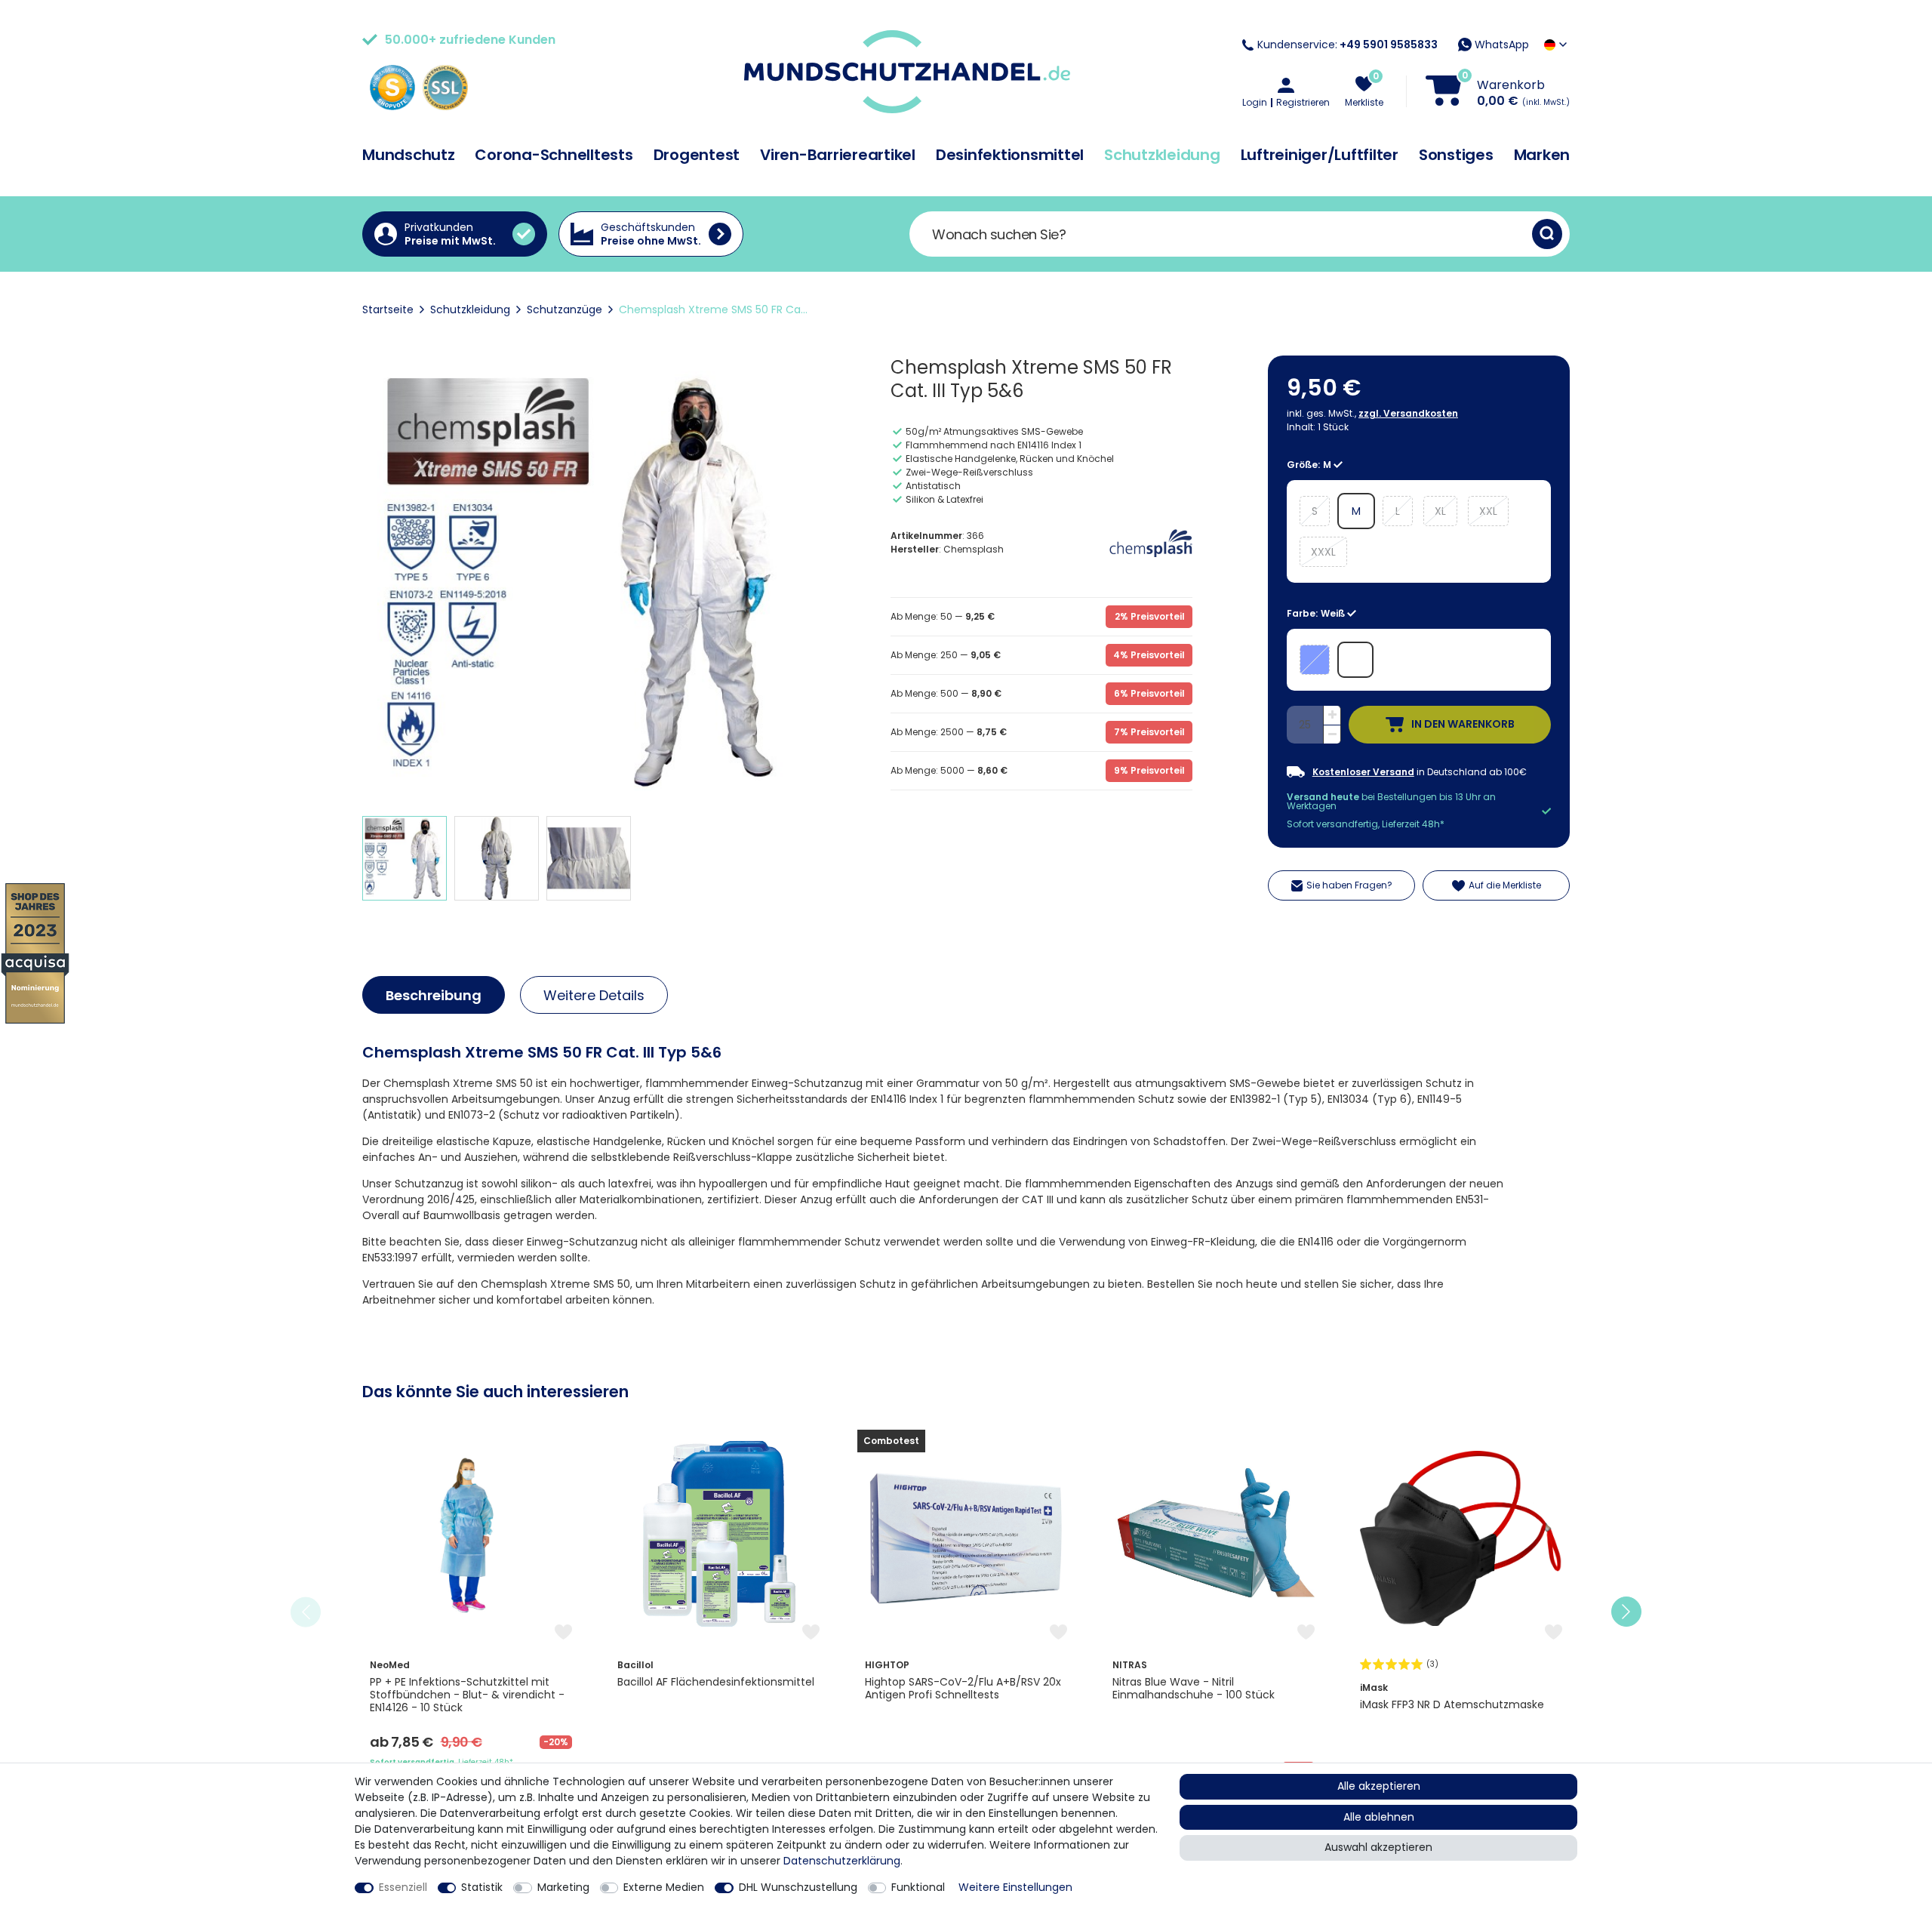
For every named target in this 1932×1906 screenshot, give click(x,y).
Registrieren (1303, 103)
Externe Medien (664, 1887)
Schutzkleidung (1162, 155)
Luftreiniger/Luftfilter (1320, 155)
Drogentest (697, 155)
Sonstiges (1456, 155)
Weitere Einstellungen (1015, 1887)
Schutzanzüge (565, 309)
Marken (1542, 155)
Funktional (918, 1887)
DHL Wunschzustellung (798, 1887)
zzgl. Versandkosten (1408, 413)
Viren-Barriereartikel (838, 155)
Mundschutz (409, 155)
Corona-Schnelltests (554, 155)
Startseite (388, 309)
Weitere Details (594, 995)
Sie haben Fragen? (1349, 885)
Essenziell (403, 1887)
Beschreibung (434, 995)
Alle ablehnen (1379, 1817)
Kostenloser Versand (1363, 772)
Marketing (563, 1887)
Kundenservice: (1347, 45)
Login (1255, 103)
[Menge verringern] (1332, 735)
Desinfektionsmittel (1010, 155)
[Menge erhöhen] (1332, 716)
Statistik (482, 1887)
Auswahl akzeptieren (1378, 1847)
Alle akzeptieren (1379, 1786)
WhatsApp (1500, 45)
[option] (471, 1612)
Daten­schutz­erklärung (842, 1861)
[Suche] (1547, 234)
